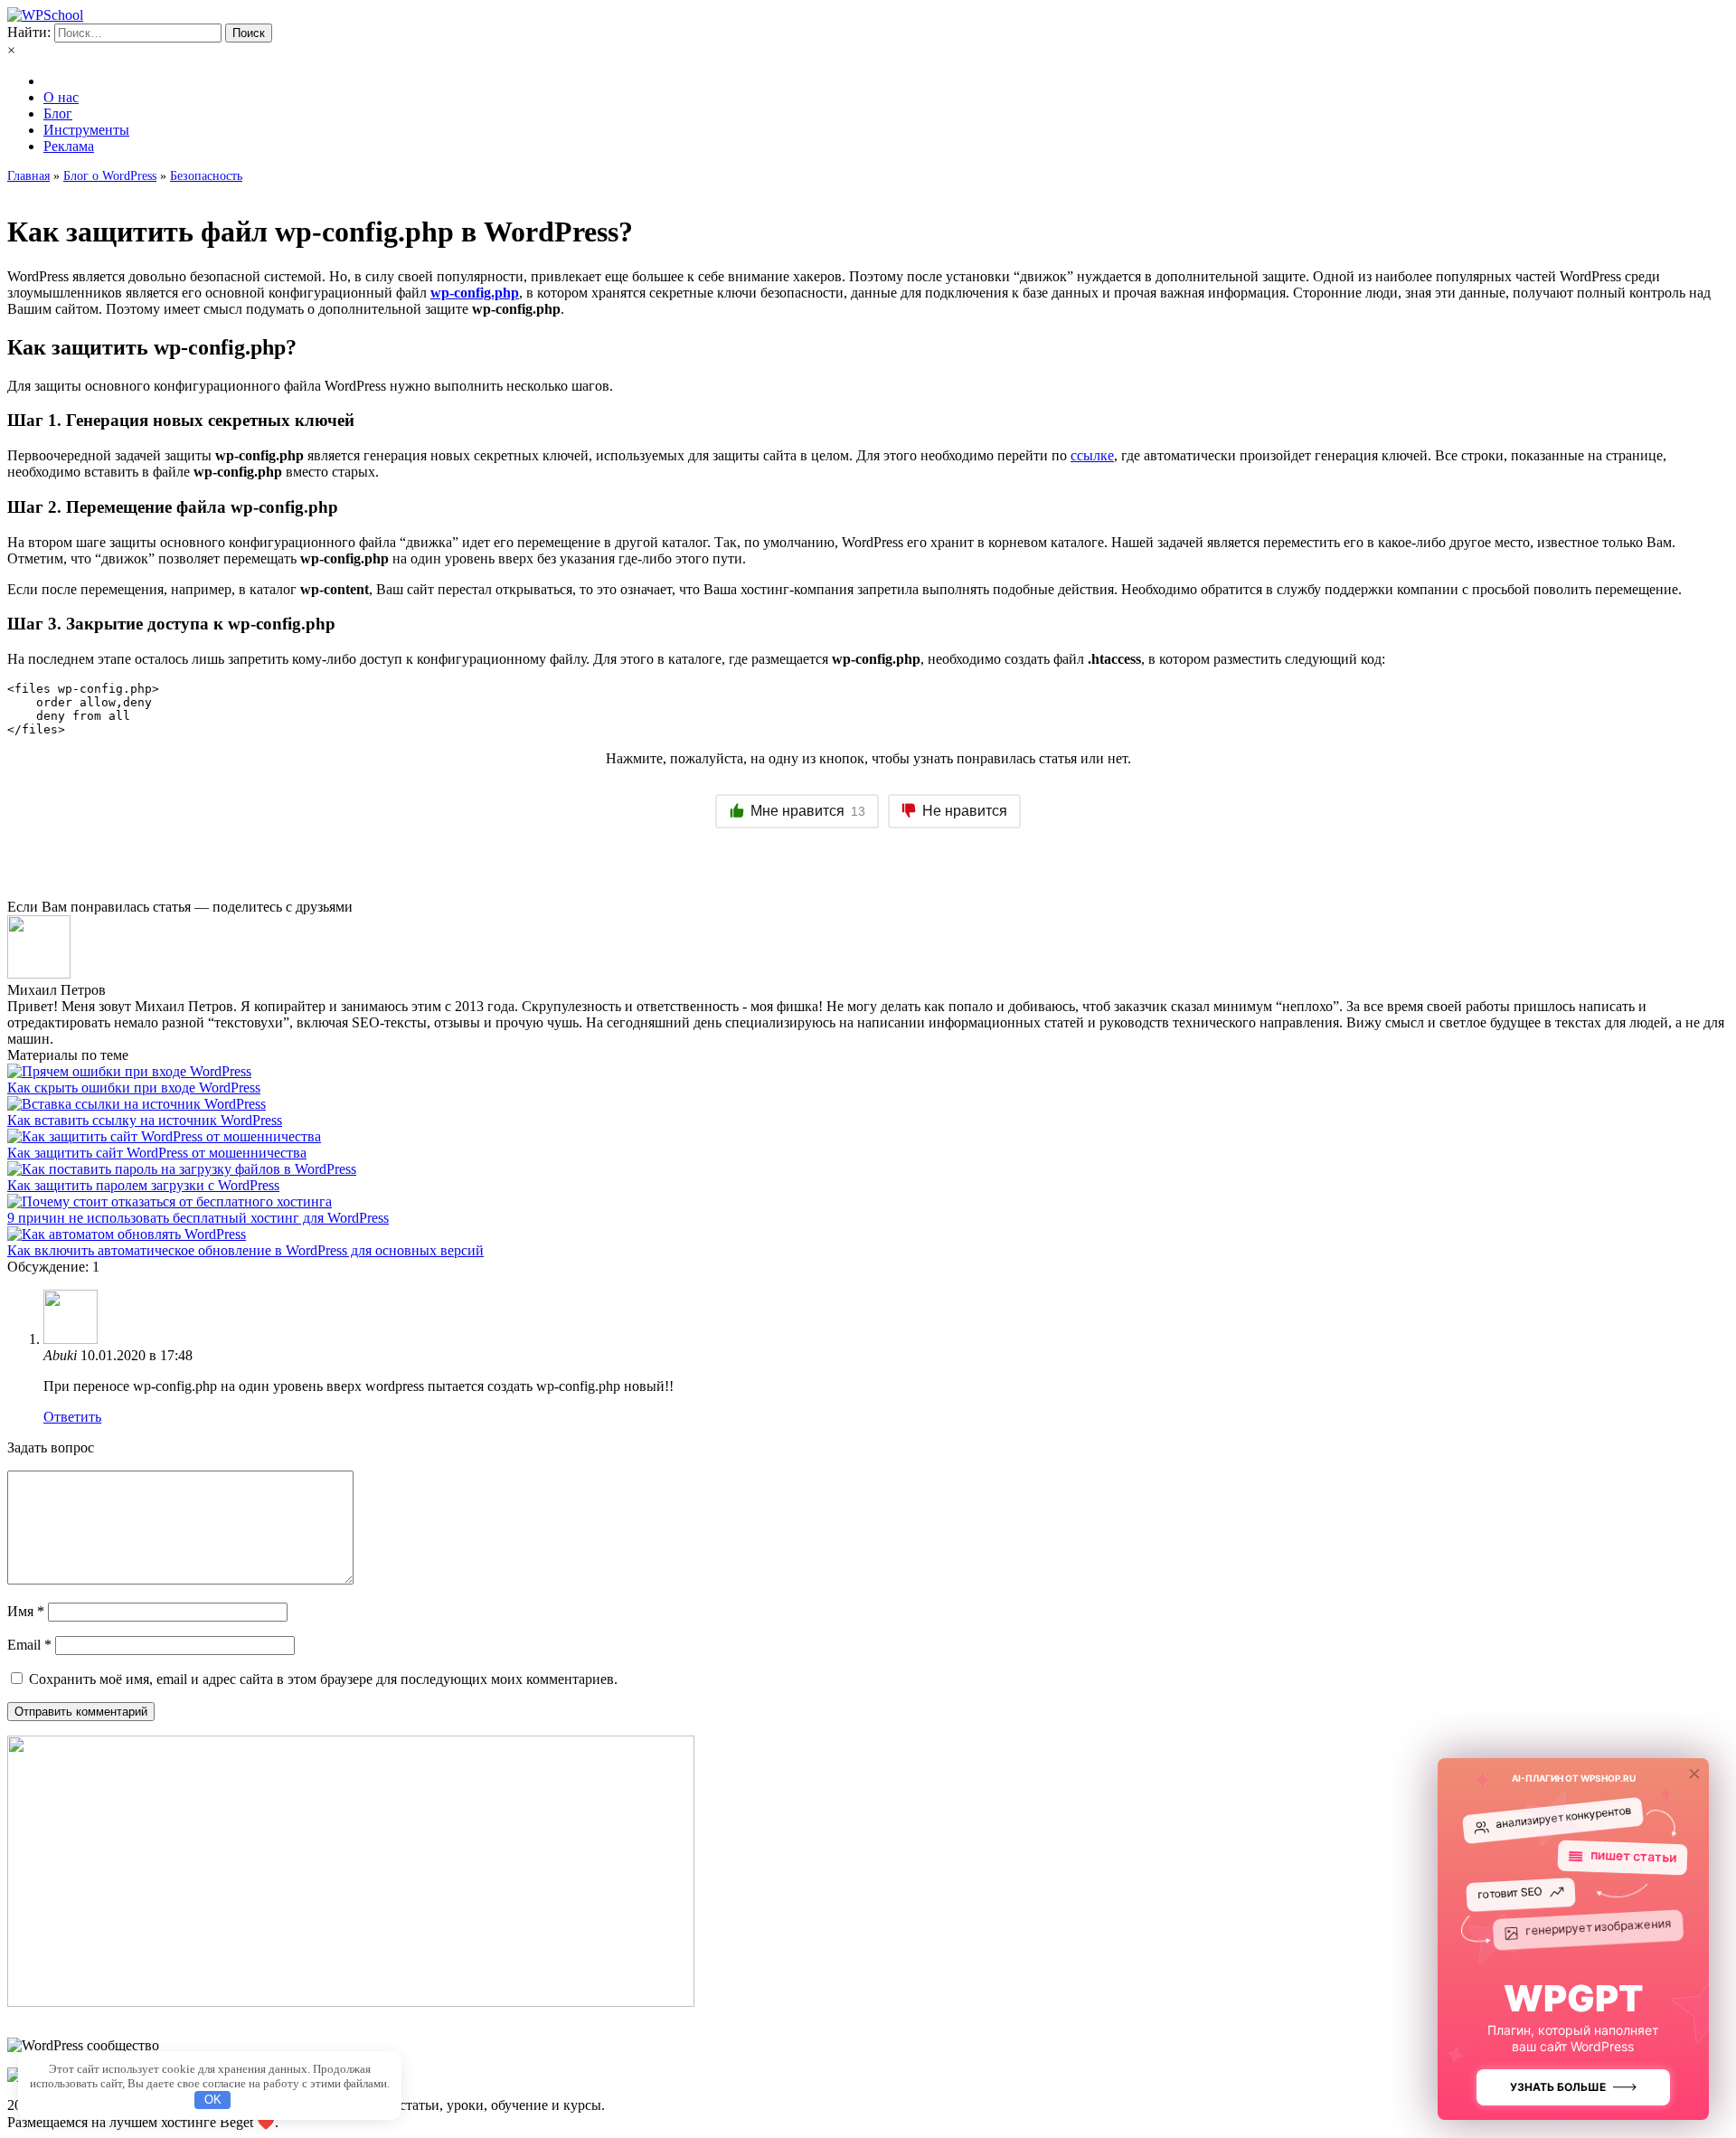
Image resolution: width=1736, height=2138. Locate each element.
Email (29, 1645)
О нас (61, 97)
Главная (28, 176)
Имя (26, 1611)
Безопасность (206, 176)
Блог (58, 114)
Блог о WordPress (110, 176)
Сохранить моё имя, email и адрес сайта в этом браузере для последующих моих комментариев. (323, 1679)
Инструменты (86, 130)
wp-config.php (475, 293)
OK (213, 2100)
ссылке (1092, 455)
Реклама (69, 146)
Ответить (72, 1417)
